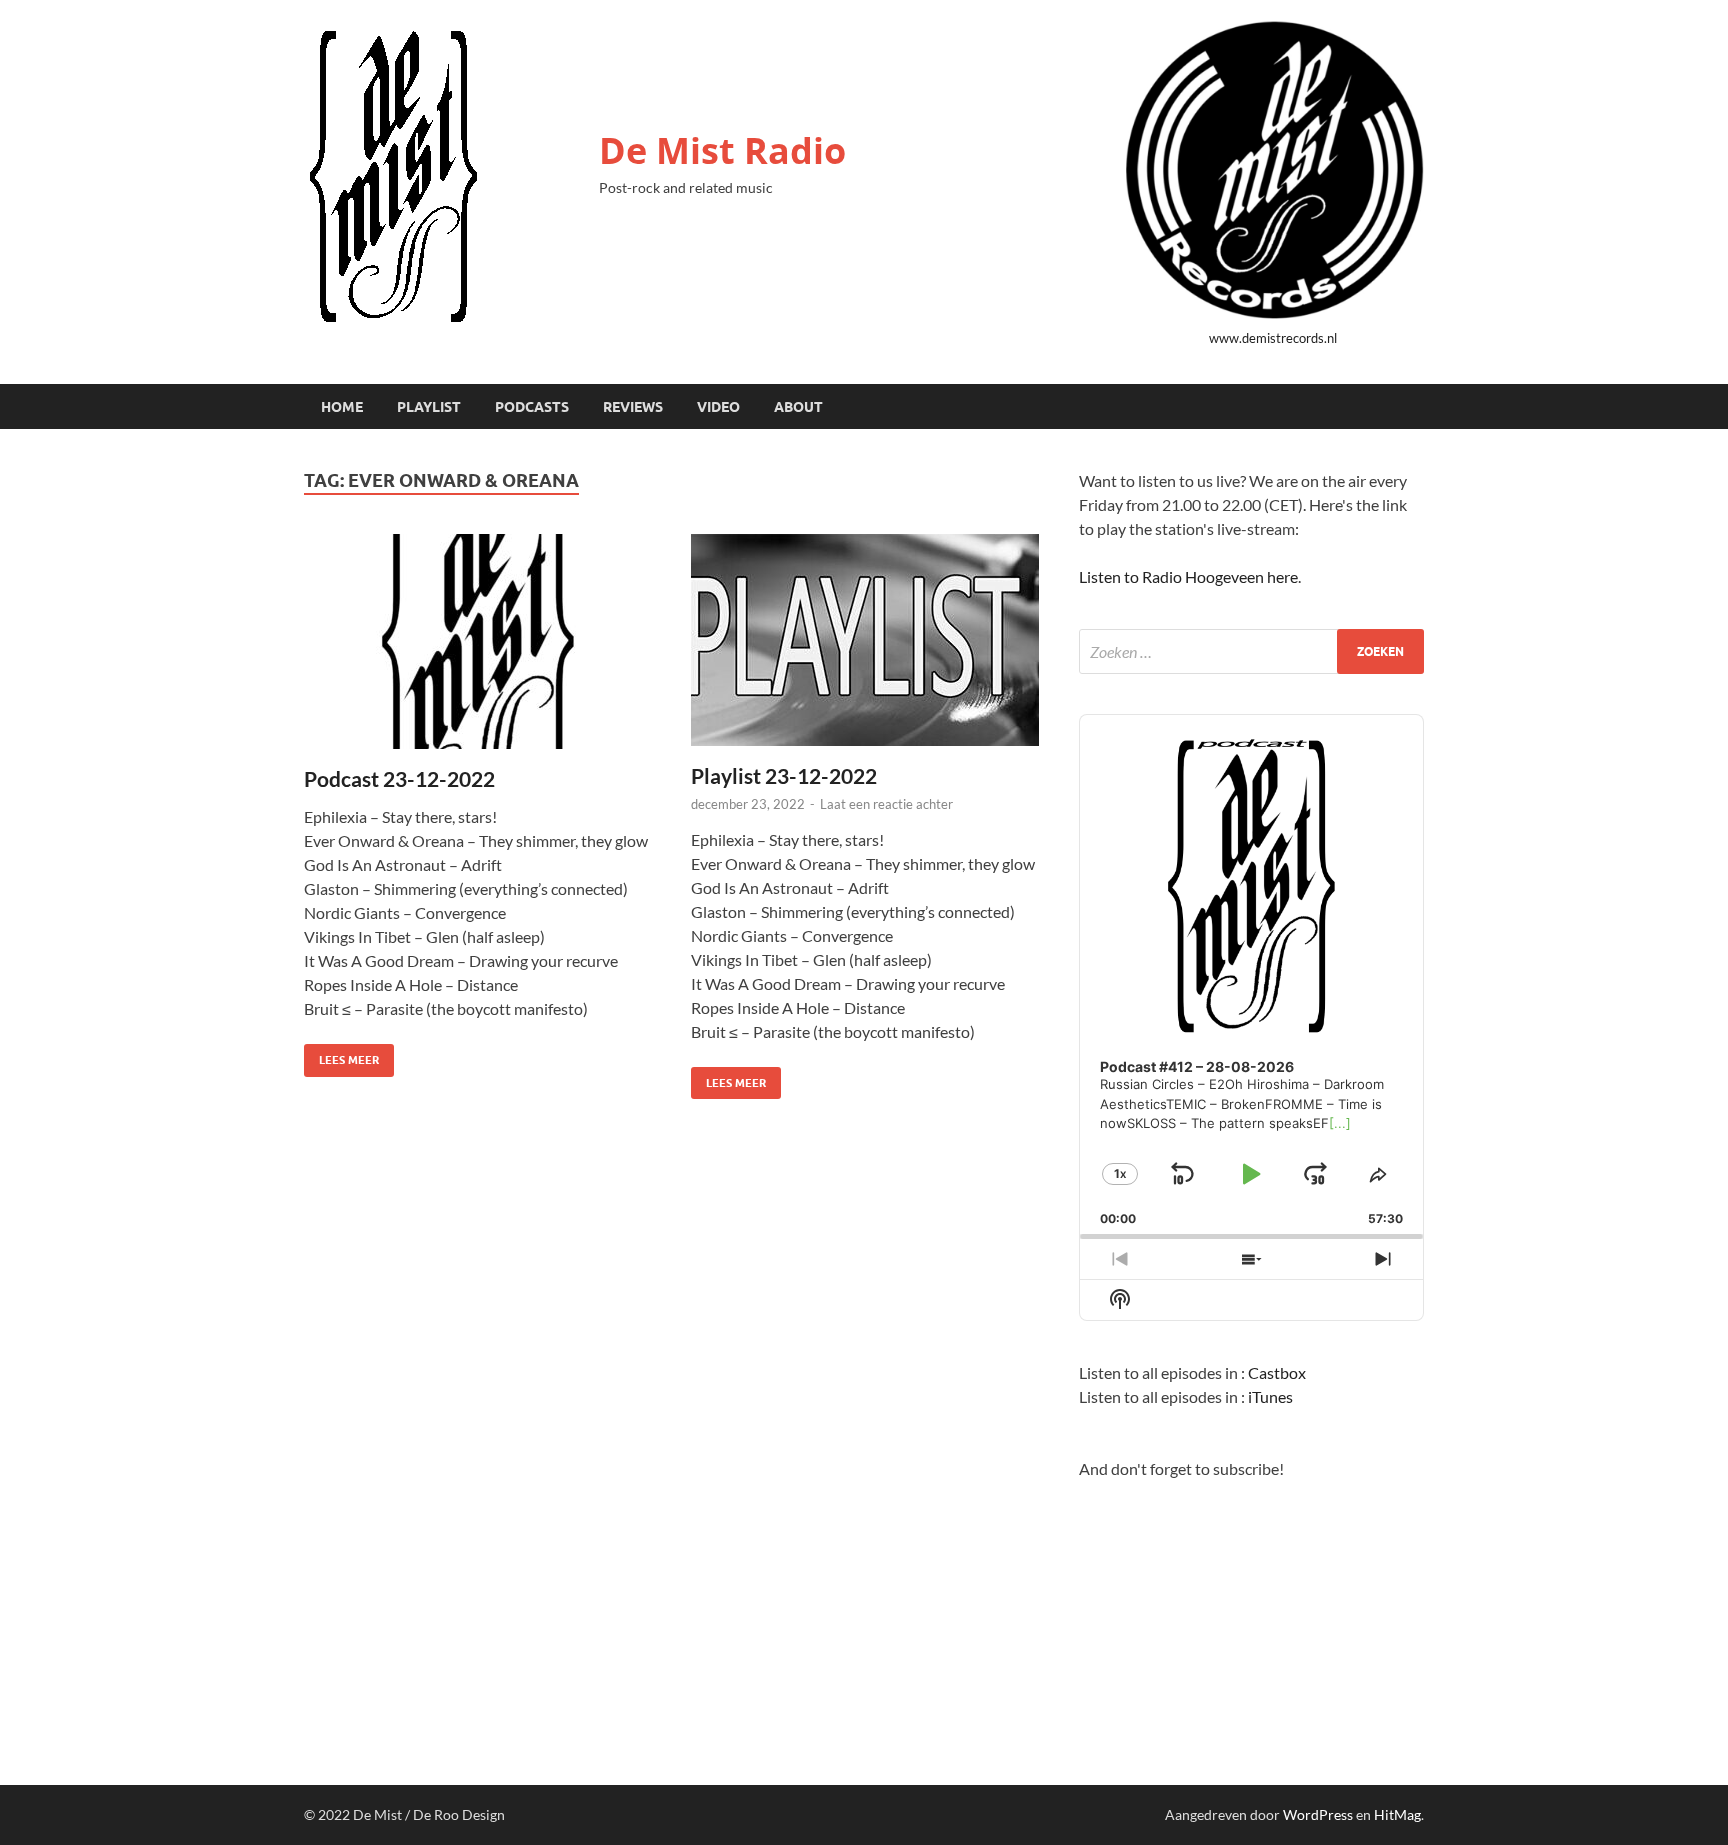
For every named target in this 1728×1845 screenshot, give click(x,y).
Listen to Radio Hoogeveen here (1188, 576)
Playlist (429, 407)
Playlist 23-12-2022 (784, 775)
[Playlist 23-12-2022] (865, 640)
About (798, 407)
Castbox (1277, 1372)
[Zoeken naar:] (1251, 651)
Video (718, 407)
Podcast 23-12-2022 (399, 778)
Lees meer (341, 1055)
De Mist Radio (722, 150)
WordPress (1318, 1814)
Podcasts (532, 407)
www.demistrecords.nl (1273, 338)
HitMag (1397, 1814)
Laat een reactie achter (886, 804)
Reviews (633, 407)
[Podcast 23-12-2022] (478, 641)
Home (342, 407)
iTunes (1270, 1396)
